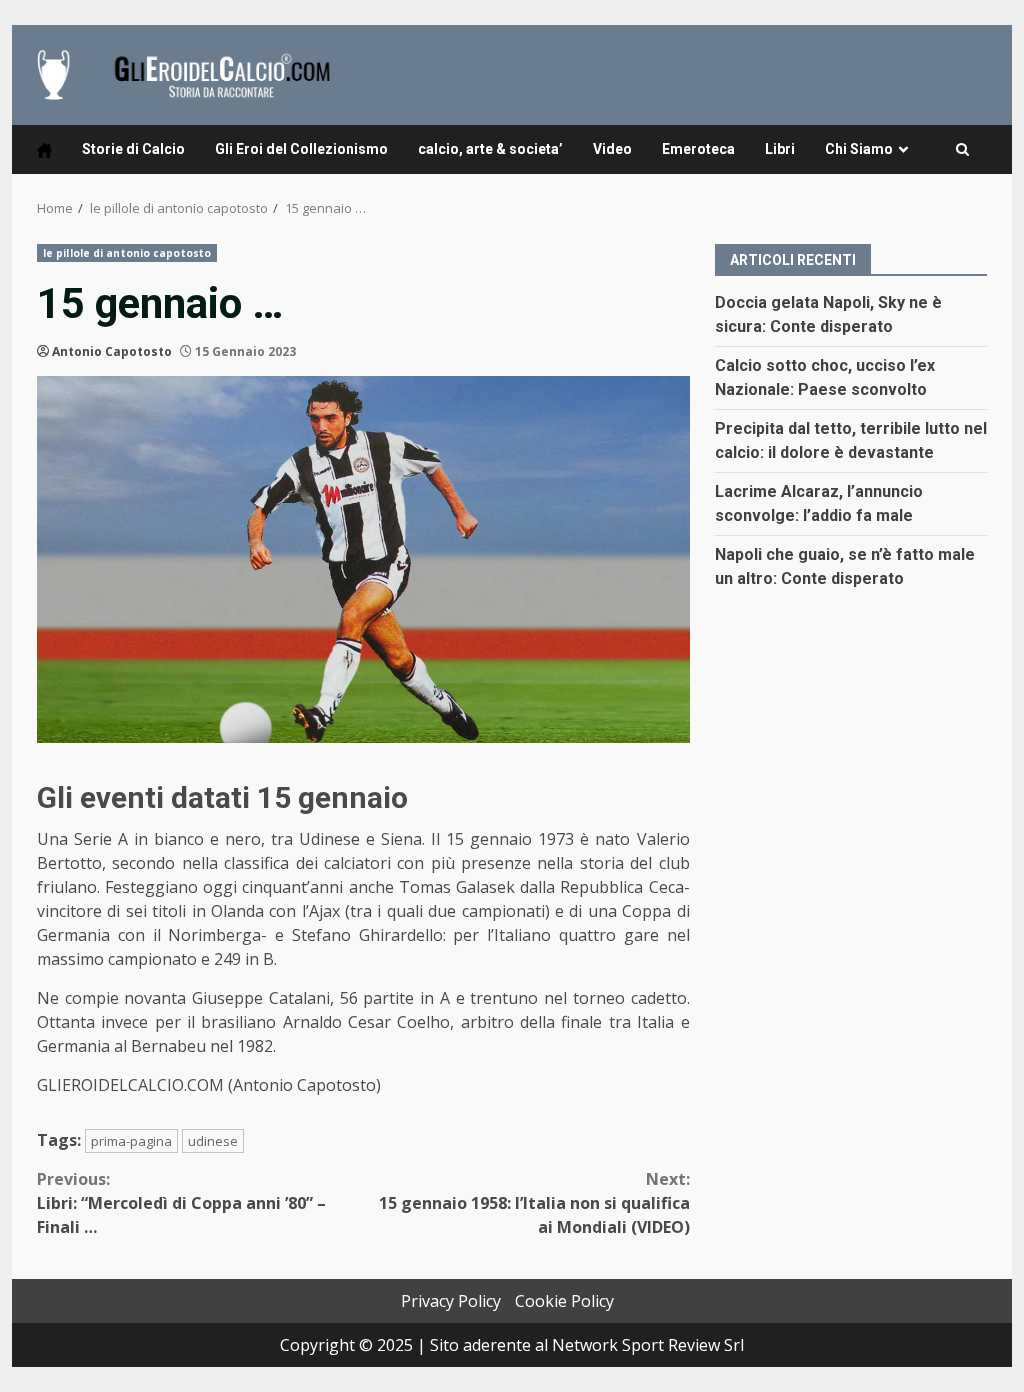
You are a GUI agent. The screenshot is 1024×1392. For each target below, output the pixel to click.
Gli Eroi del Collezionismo (301, 149)
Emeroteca (698, 149)
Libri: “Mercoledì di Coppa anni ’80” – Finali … (181, 1203)
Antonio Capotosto (112, 351)
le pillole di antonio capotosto (127, 253)
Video (612, 149)
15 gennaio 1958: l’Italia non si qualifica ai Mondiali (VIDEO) (534, 1203)
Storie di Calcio (133, 149)
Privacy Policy (451, 1301)
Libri (780, 149)
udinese (213, 1141)
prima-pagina (131, 1141)
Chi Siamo (859, 149)
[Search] (962, 150)
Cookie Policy (564, 1301)
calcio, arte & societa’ (490, 149)
